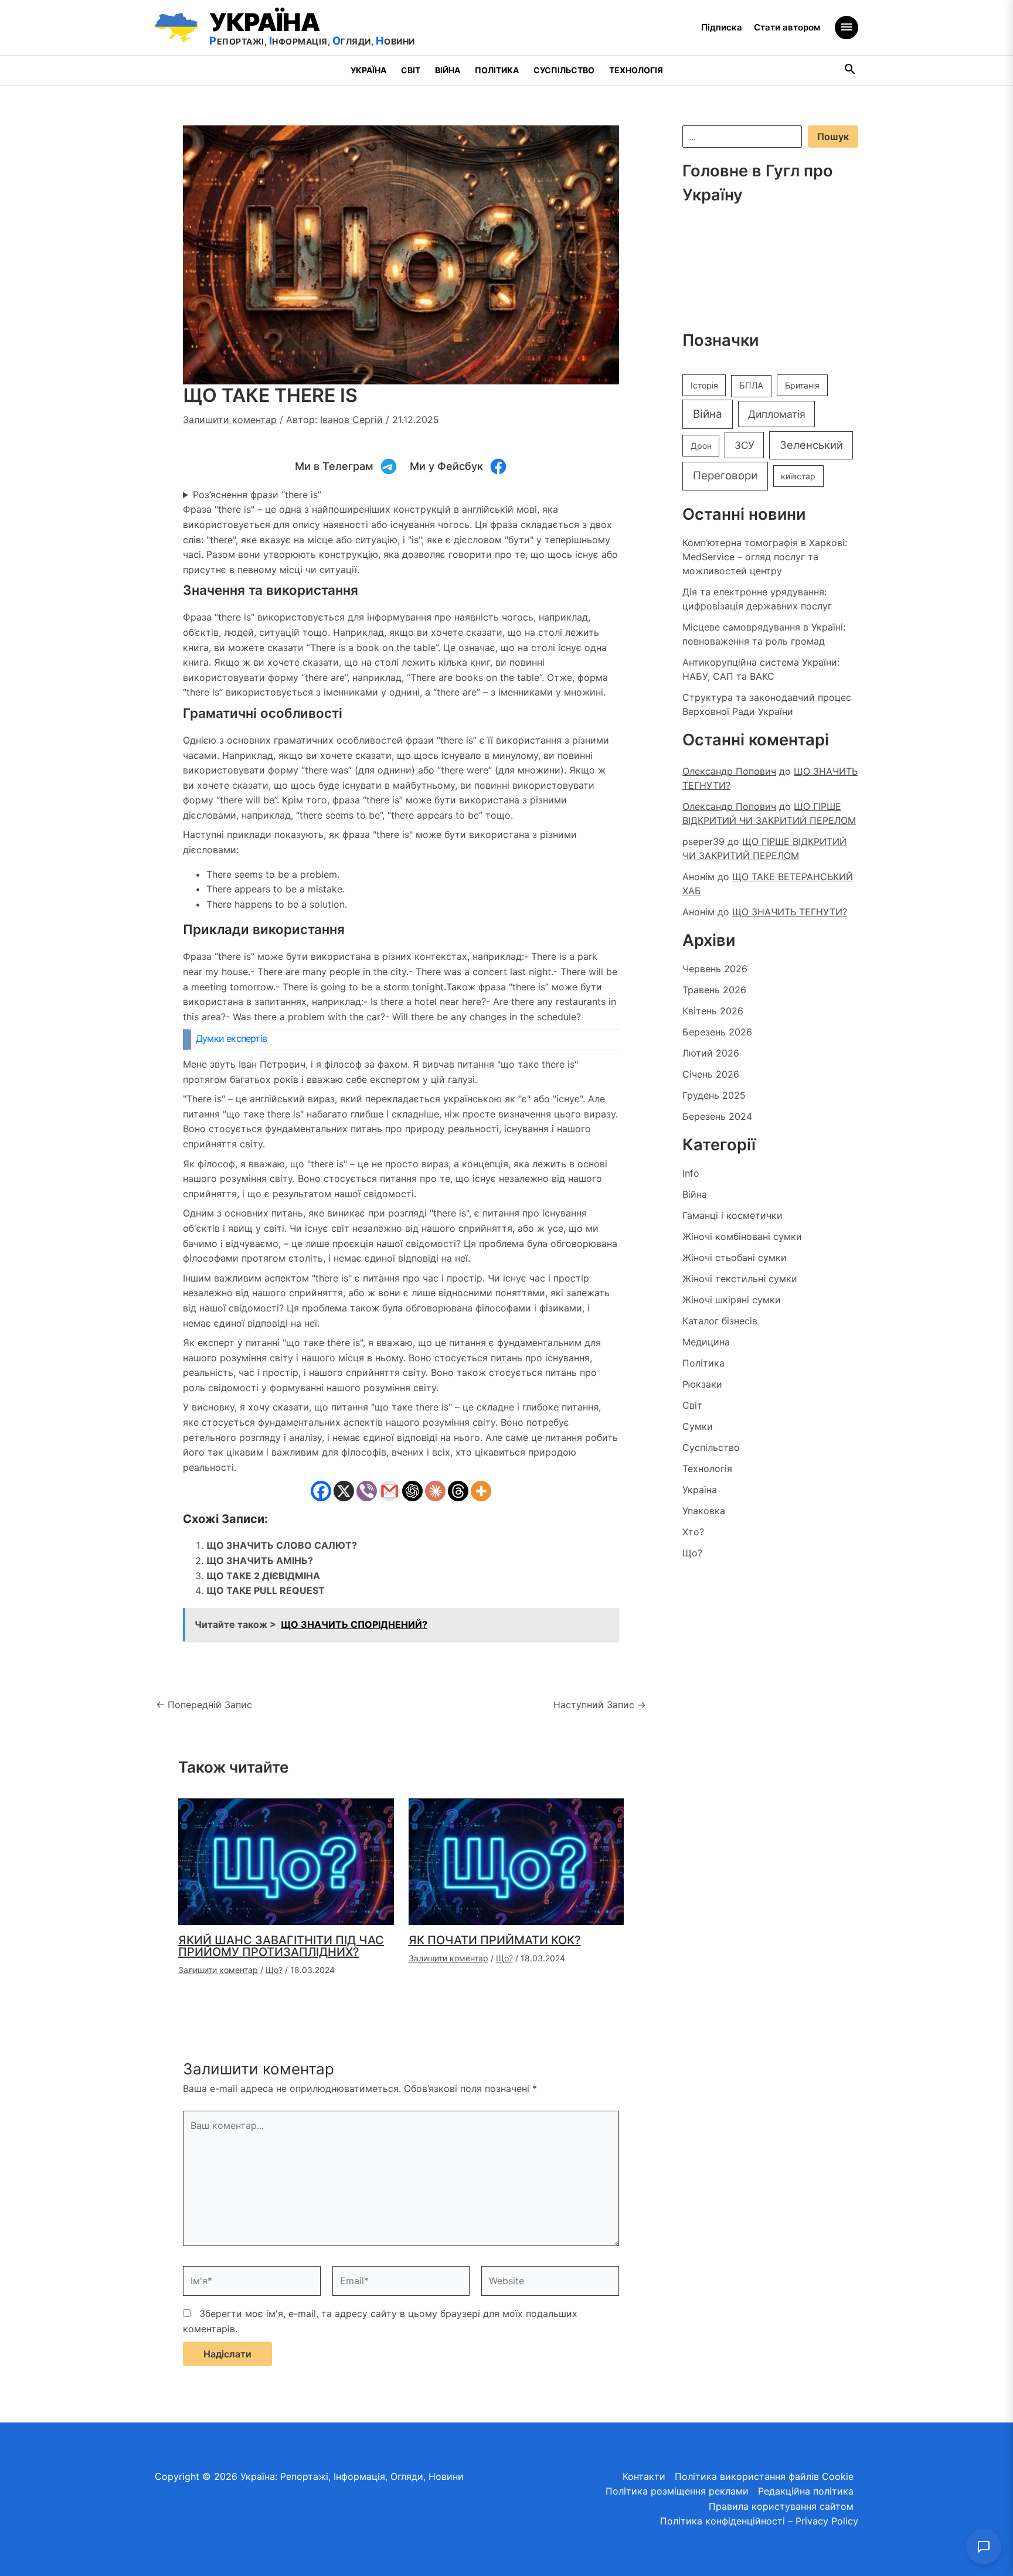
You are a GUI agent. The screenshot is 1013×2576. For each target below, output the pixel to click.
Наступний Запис (600, 1705)
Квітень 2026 (713, 1011)
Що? (274, 1970)
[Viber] (367, 1491)
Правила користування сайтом (781, 2506)
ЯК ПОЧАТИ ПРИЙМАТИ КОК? (495, 1940)
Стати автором (787, 27)
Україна (368, 70)
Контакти (644, 2476)
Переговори (725, 476)
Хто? (693, 1532)
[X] (344, 1491)
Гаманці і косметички (732, 1215)
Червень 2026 (715, 969)
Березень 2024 (717, 1116)
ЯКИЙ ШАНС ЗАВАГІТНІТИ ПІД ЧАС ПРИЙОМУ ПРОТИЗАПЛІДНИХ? (281, 1946)
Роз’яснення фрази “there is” (257, 495)
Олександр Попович (729, 771)
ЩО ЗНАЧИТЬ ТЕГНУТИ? (790, 912)
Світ (411, 70)
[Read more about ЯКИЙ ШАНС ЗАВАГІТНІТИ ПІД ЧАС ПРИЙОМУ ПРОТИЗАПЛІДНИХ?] (286, 1861)
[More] (481, 1491)
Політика (497, 70)
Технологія (636, 70)
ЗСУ (745, 445)
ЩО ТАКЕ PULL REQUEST (266, 1590)
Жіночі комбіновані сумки (742, 1236)
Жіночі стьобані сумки (735, 1258)
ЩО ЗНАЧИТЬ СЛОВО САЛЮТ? (282, 1545)
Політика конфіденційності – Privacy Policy (759, 2521)
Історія (704, 385)
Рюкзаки (702, 1384)
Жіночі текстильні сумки (740, 1279)
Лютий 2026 (711, 1053)
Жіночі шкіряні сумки (732, 1300)
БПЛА (751, 386)
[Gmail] (390, 1491)
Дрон (701, 446)
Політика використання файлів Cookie (764, 2476)
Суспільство (564, 70)
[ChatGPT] (412, 1491)
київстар (798, 476)
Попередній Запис (204, 1705)
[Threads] (458, 1491)
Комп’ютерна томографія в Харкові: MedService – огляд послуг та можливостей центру (765, 557)
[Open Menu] (847, 28)
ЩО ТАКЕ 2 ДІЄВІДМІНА (263, 1576)
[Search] (851, 71)
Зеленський (811, 445)
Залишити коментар (230, 420)
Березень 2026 (717, 1032)
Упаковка (704, 1511)
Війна (448, 70)
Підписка (722, 27)
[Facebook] (321, 1491)
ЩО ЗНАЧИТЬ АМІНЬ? (260, 1560)
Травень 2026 (714, 990)
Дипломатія (777, 414)
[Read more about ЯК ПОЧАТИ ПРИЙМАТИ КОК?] (516, 1861)
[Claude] (435, 1491)
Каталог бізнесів (720, 1321)
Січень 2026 (711, 1074)
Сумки (698, 1426)
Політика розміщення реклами (677, 2491)
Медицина (706, 1342)
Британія (802, 385)
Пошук (833, 137)
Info (691, 1173)
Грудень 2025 (714, 1095)
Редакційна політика (806, 2491)
